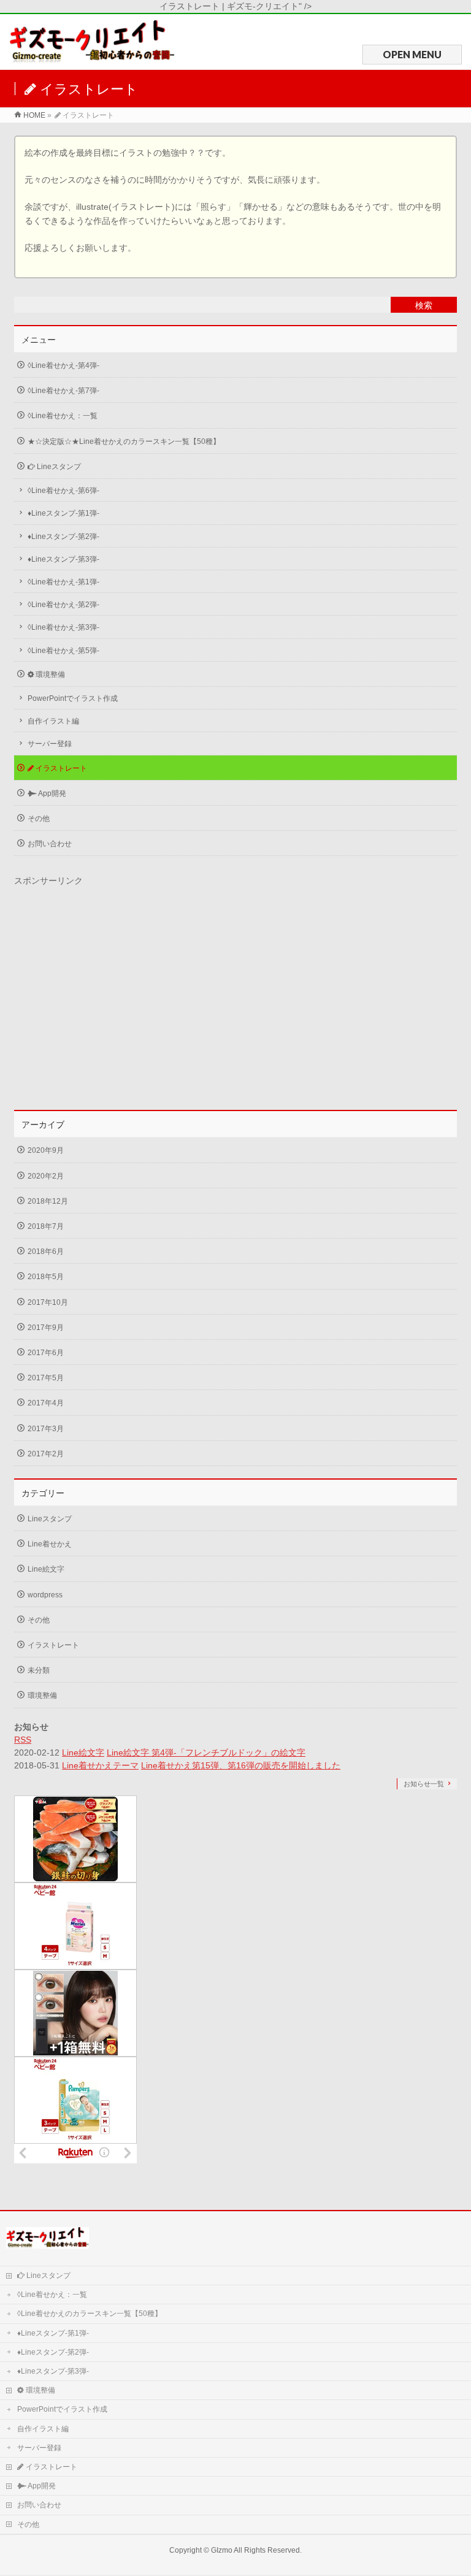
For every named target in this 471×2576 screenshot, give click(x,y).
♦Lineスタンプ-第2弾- (63, 537)
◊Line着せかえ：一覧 (63, 416)
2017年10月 (48, 1302)
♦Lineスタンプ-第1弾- (63, 513)
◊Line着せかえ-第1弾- (63, 582)
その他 (39, 819)
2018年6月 (46, 1252)
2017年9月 (46, 1328)
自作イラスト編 (53, 721)
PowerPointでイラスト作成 (73, 698)
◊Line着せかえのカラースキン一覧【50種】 (90, 2314)
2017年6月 (46, 1353)
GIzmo (222, 2550)
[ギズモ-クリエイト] (92, 57)
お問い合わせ (50, 844)
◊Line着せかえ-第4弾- (63, 365)
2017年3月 (46, 1429)
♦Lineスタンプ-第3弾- (63, 559)
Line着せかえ (50, 1544)
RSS (23, 1740)
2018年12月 (48, 1201)
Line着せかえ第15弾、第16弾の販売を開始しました (241, 1765)
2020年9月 (46, 1150)
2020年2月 (46, 1176)
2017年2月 (46, 1454)
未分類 (39, 1670)
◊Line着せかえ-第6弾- (63, 491)
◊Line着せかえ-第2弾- (63, 605)
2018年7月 (46, 1226)
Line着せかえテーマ (100, 1765)
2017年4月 (46, 1403)
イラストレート (60, 768)
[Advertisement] (235, 999)
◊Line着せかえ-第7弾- (63, 391)
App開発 (52, 793)
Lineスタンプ (58, 467)
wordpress (45, 1595)
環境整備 (49, 675)
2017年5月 (46, 1378)
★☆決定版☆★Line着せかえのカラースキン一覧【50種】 (124, 441)
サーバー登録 (50, 744)
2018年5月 (46, 1277)
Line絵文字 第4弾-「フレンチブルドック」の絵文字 (206, 1752)
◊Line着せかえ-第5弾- (63, 651)
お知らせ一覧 (424, 1784)
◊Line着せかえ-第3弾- (63, 627)
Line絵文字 (46, 1569)
